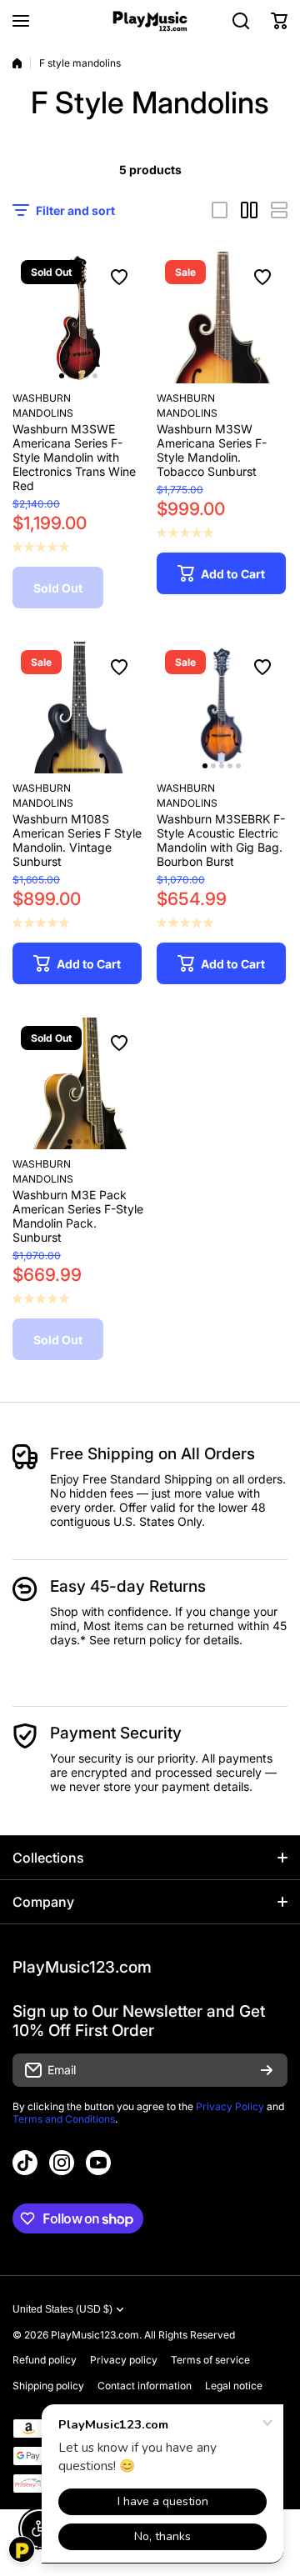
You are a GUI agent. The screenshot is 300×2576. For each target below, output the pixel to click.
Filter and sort (75, 210)
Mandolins (43, 413)
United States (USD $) (62, 2309)
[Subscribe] (267, 2070)
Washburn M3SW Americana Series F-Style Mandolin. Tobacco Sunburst (212, 450)
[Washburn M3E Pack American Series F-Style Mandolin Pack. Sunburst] (78, 1083)
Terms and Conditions (64, 2119)
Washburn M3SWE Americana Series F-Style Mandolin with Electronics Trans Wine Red (74, 457)
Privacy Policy (230, 2106)
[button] (279, 21)
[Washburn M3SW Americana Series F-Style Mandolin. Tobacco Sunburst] (222, 318)
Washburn (42, 398)
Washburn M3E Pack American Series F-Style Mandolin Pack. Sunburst (78, 1216)
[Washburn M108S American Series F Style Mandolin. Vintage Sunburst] (78, 708)
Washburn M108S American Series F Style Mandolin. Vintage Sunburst (77, 840)
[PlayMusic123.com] (150, 21)
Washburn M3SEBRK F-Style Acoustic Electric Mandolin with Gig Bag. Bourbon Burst (221, 840)
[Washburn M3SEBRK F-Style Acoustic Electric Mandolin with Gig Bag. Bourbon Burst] (222, 708)
